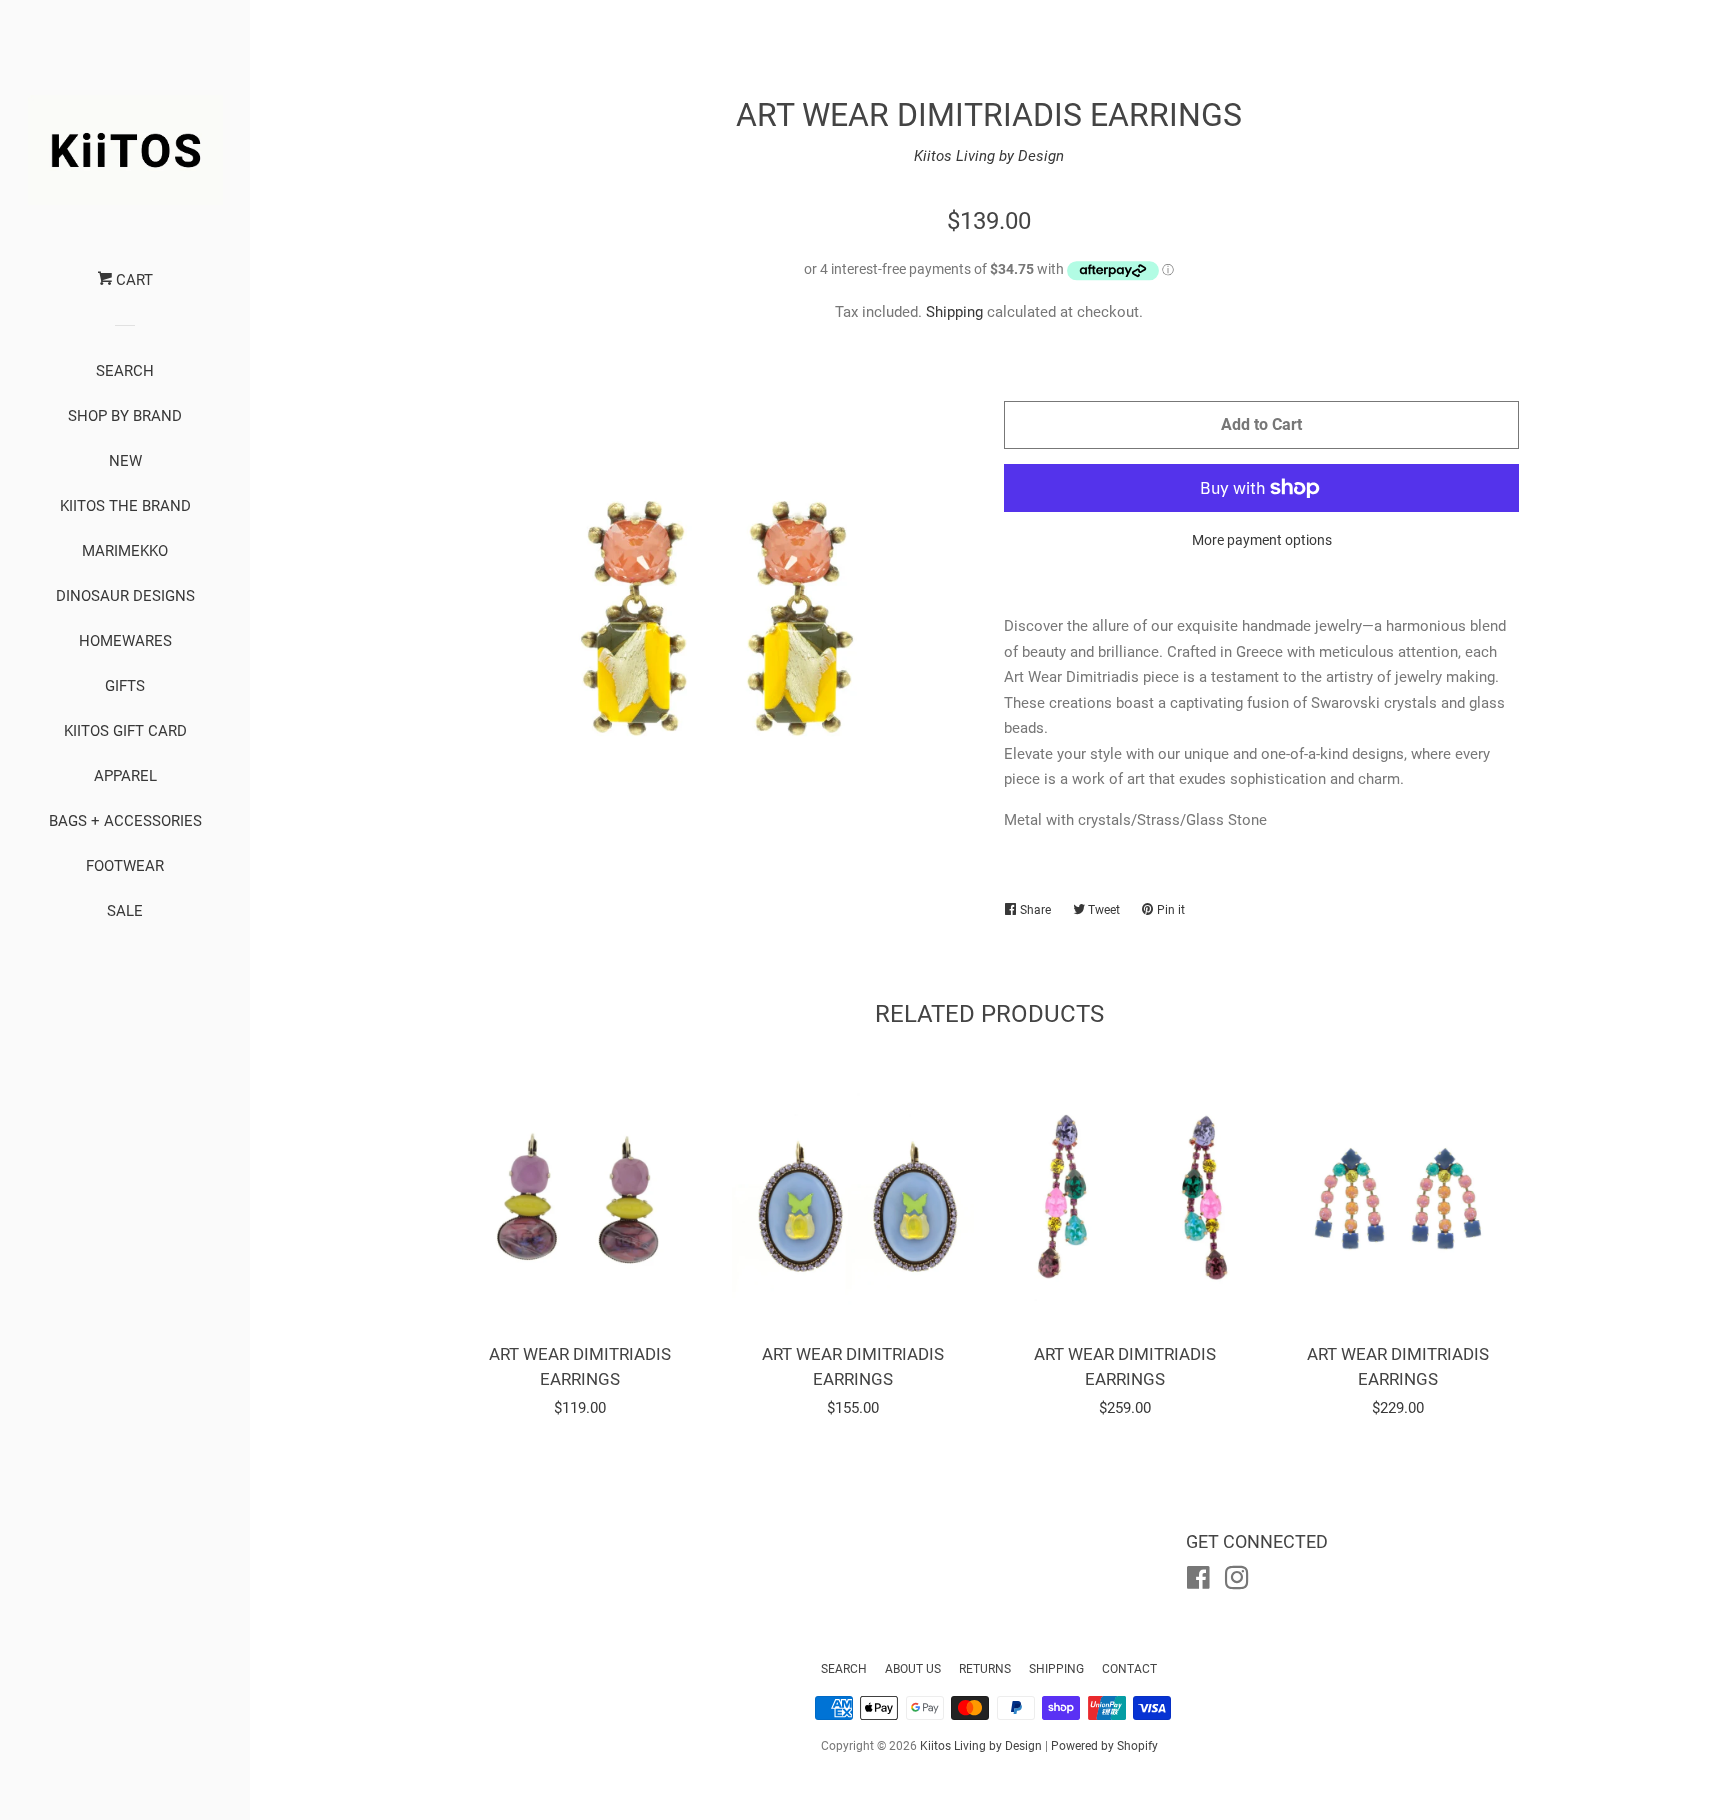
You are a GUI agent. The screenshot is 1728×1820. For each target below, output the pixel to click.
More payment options (1262, 540)
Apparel (125, 776)
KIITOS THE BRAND (125, 506)
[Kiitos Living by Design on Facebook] (1198, 1582)
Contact (1129, 1669)
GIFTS (125, 686)
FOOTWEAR (125, 866)
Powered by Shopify (1104, 1746)
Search (844, 1669)
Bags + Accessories (125, 821)
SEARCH (125, 371)
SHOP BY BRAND (125, 416)
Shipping (954, 312)
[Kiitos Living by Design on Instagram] (1237, 1582)
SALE (125, 911)
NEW (125, 461)
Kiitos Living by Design (989, 156)
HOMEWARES (125, 641)
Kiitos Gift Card (125, 731)
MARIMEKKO (125, 551)
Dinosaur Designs (125, 596)
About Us (913, 1669)
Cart (132, 280)
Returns (985, 1669)
